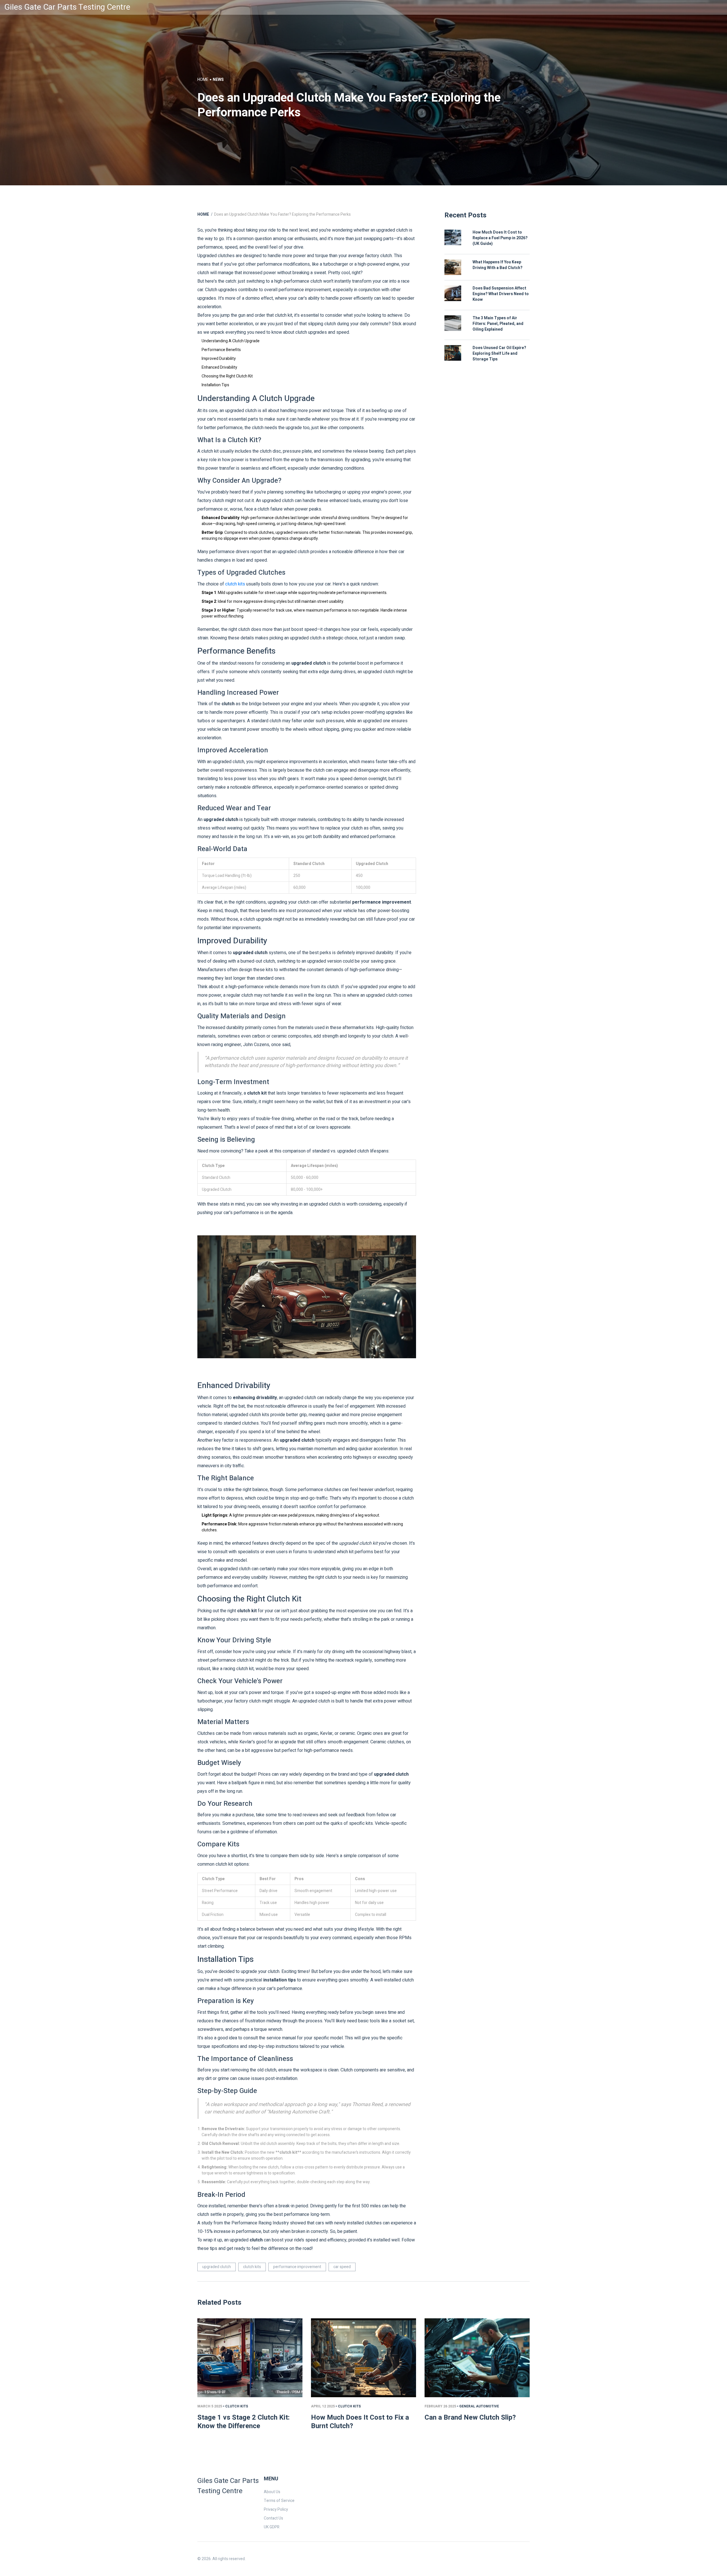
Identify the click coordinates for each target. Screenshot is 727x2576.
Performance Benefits (221, 350)
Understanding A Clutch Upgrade (231, 341)
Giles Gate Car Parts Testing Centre (67, 7)
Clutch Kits (237, 2406)
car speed (342, 2267)
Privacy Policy (276, 2509)
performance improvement (297, 2267)
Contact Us (273, 2518)
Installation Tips (215, 385)
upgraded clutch (217, 2267)
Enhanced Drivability (219, 367)
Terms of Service (279, 2501)
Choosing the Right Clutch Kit (227, 376)
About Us (272, 2492)
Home (203, 80)
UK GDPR (272, 2527)
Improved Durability (219, 359)
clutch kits (235, 584)
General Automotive (479, 2406)
